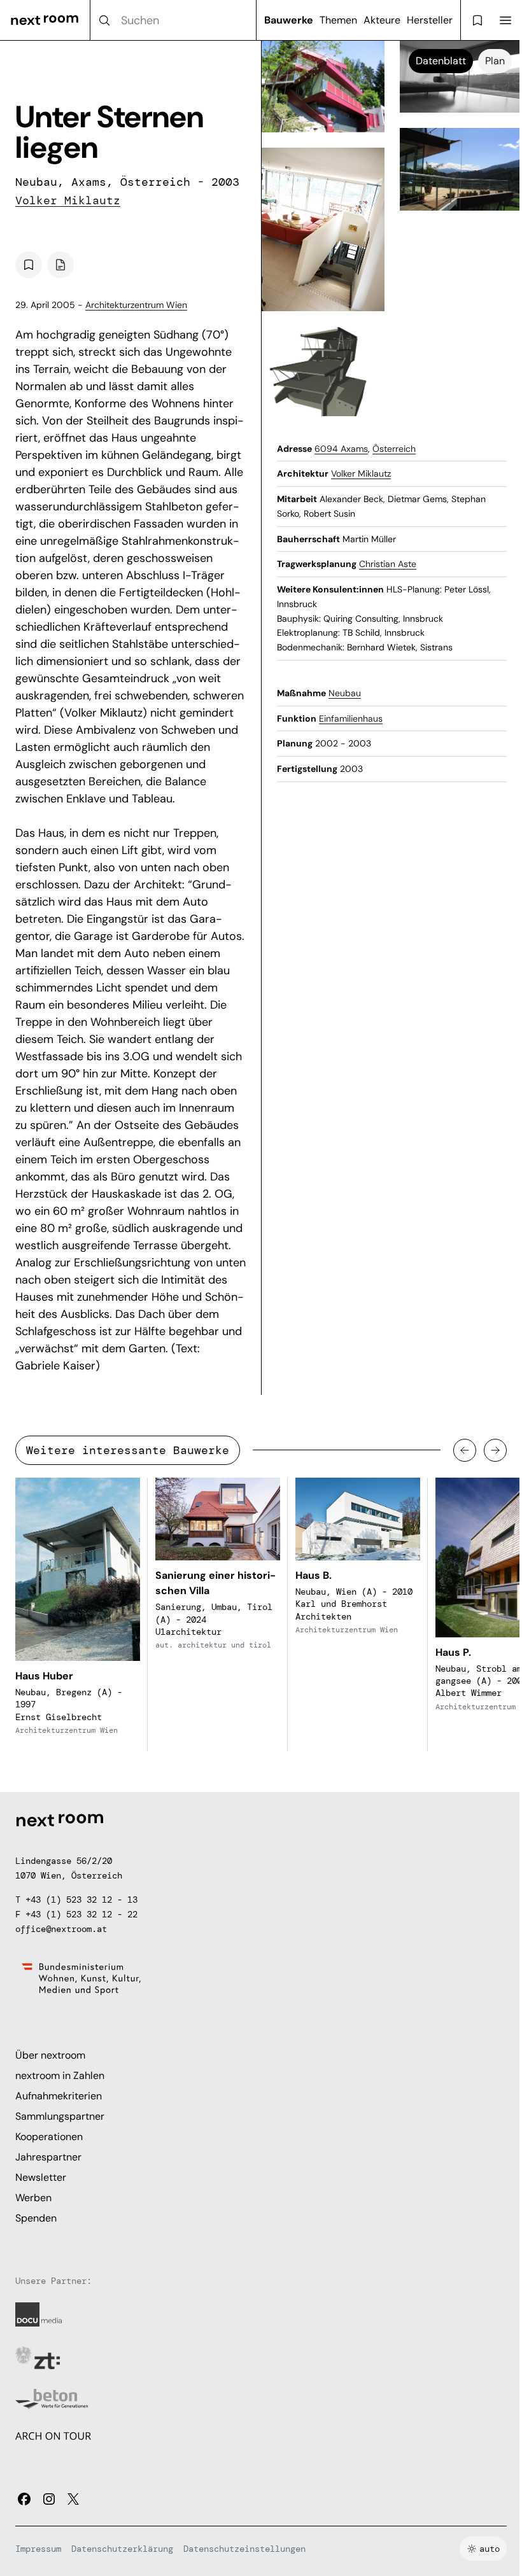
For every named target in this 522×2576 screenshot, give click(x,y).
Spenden (36, 2218)
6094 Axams (341, 449)
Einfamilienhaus (351, 718)
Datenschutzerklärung (122, 2549)
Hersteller (430, 20)
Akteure (382, 20)
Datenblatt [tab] (441, 61)
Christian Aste (388, 564)
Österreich (394, 449)
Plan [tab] (495, 61)
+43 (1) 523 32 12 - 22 (81, 1914)
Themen (338, 20)
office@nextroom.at (61, 1929)
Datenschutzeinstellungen (244, 2549)
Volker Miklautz (68, 200)
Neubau (345, 693)
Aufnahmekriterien (59, 2096)
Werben (33, 2198)
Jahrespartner (48, 2157)
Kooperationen (49, 2137)
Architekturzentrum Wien (136, 305)
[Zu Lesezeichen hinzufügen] (29, 265)
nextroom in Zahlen (60, 2075)
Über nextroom (50, 2055)
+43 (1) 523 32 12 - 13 (81, 1900)
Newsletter (41, 2177)
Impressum (38, 2549)
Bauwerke (289, 20)
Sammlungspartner (60, 2116)
